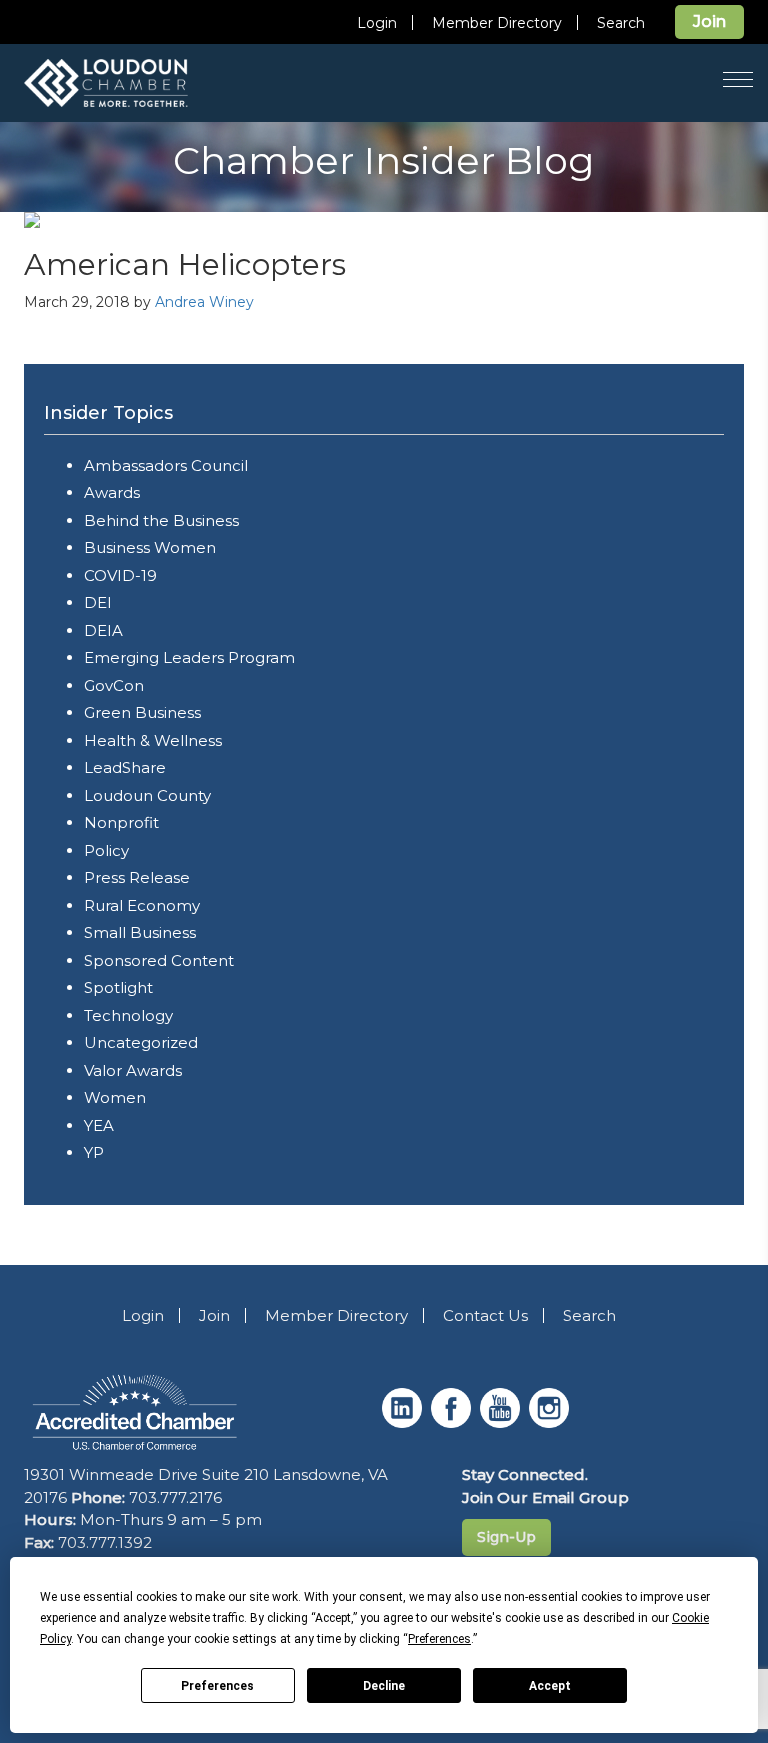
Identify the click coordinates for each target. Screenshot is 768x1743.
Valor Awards (133, 1070)
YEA (99, 1125)
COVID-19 (120, 575)
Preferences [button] (439, 1639)
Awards (112, 492)
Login (377, 23)
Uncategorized (141, 1042)
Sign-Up (506, 1537)
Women (115, 1097)
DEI (98, 602)
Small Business (140, 932)
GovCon (114, 685)
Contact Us (485, 1315)
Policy (106, 850)
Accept (550, 1686)
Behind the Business (161, 520)
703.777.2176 (175, 1497)
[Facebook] (453, 1422)
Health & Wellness (153, 740)
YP (94, 1152)
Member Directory (497, 23)
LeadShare (125, 767)
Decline (384, 1686)
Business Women (150, 547)
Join (709, 21)
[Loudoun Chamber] (134, 83)
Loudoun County (147, 795)
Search (621, 23)
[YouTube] (502, 1422)
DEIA (103, 630)
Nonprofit (121, 822)
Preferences (217, 1686)
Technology (128, 1015)
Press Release (137, 877)
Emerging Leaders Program (189, 657)
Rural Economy (142, 905)
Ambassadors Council (166, 465)
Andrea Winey (204, 302)
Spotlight (118, 987)
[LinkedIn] (404, 1422)
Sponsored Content (159, 960)
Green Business (142, 712)
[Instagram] (551, 1422)
